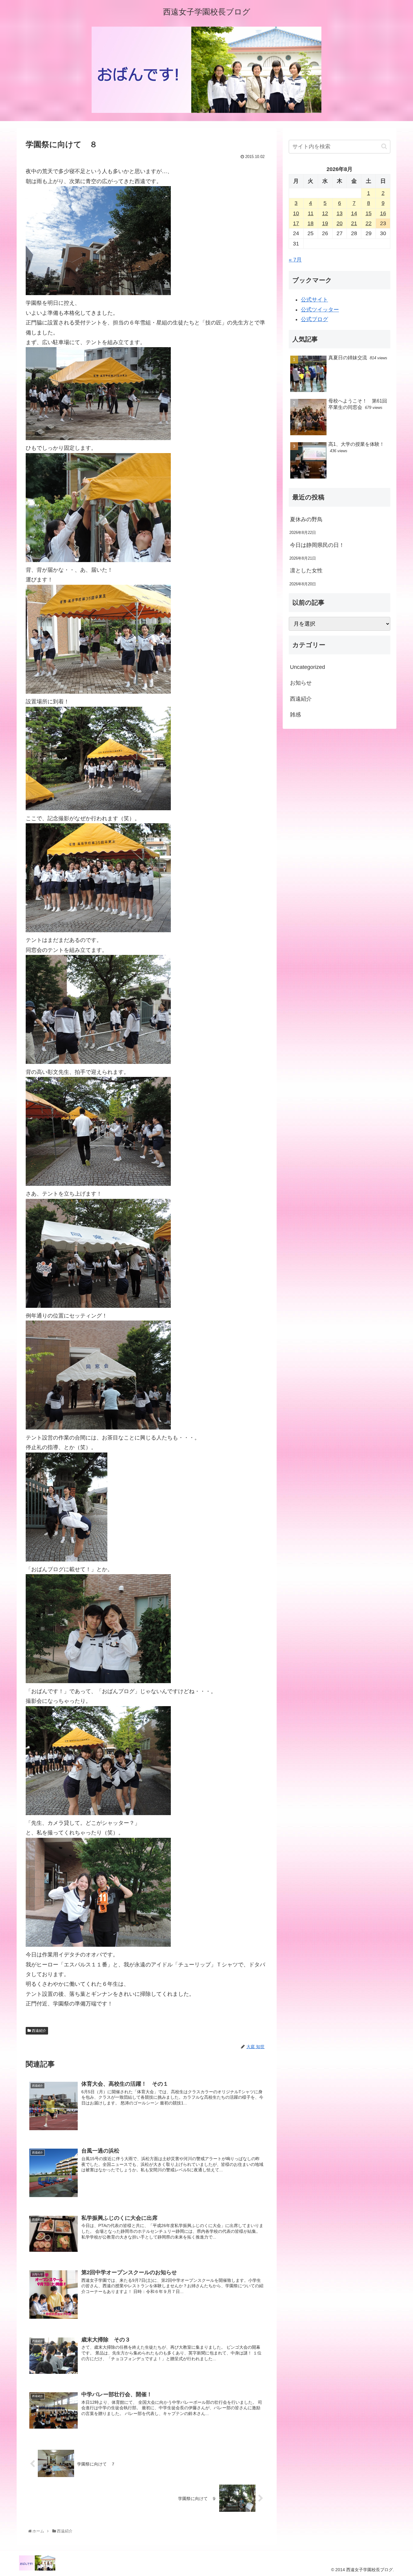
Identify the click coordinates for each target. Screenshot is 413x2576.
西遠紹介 (39, 2031)
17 (296, 223)
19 (325, 223)
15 (369, 213)
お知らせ (301, 683)
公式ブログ (314, 319)
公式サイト (314, 300)
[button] (384, 146)
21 (354, 223)
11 (311, 213)
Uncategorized (307, 667)
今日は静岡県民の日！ (317, 545)
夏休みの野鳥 (306, 519)
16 (383, 213)
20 (340, 223)
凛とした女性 (306, 571)
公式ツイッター (320, 310)
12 (325, 213)
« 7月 (295, 260)
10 (296, 213)
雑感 (295, 715)
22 (369, 223)
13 (340, 213)
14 (354, 213)
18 (311, 223)
